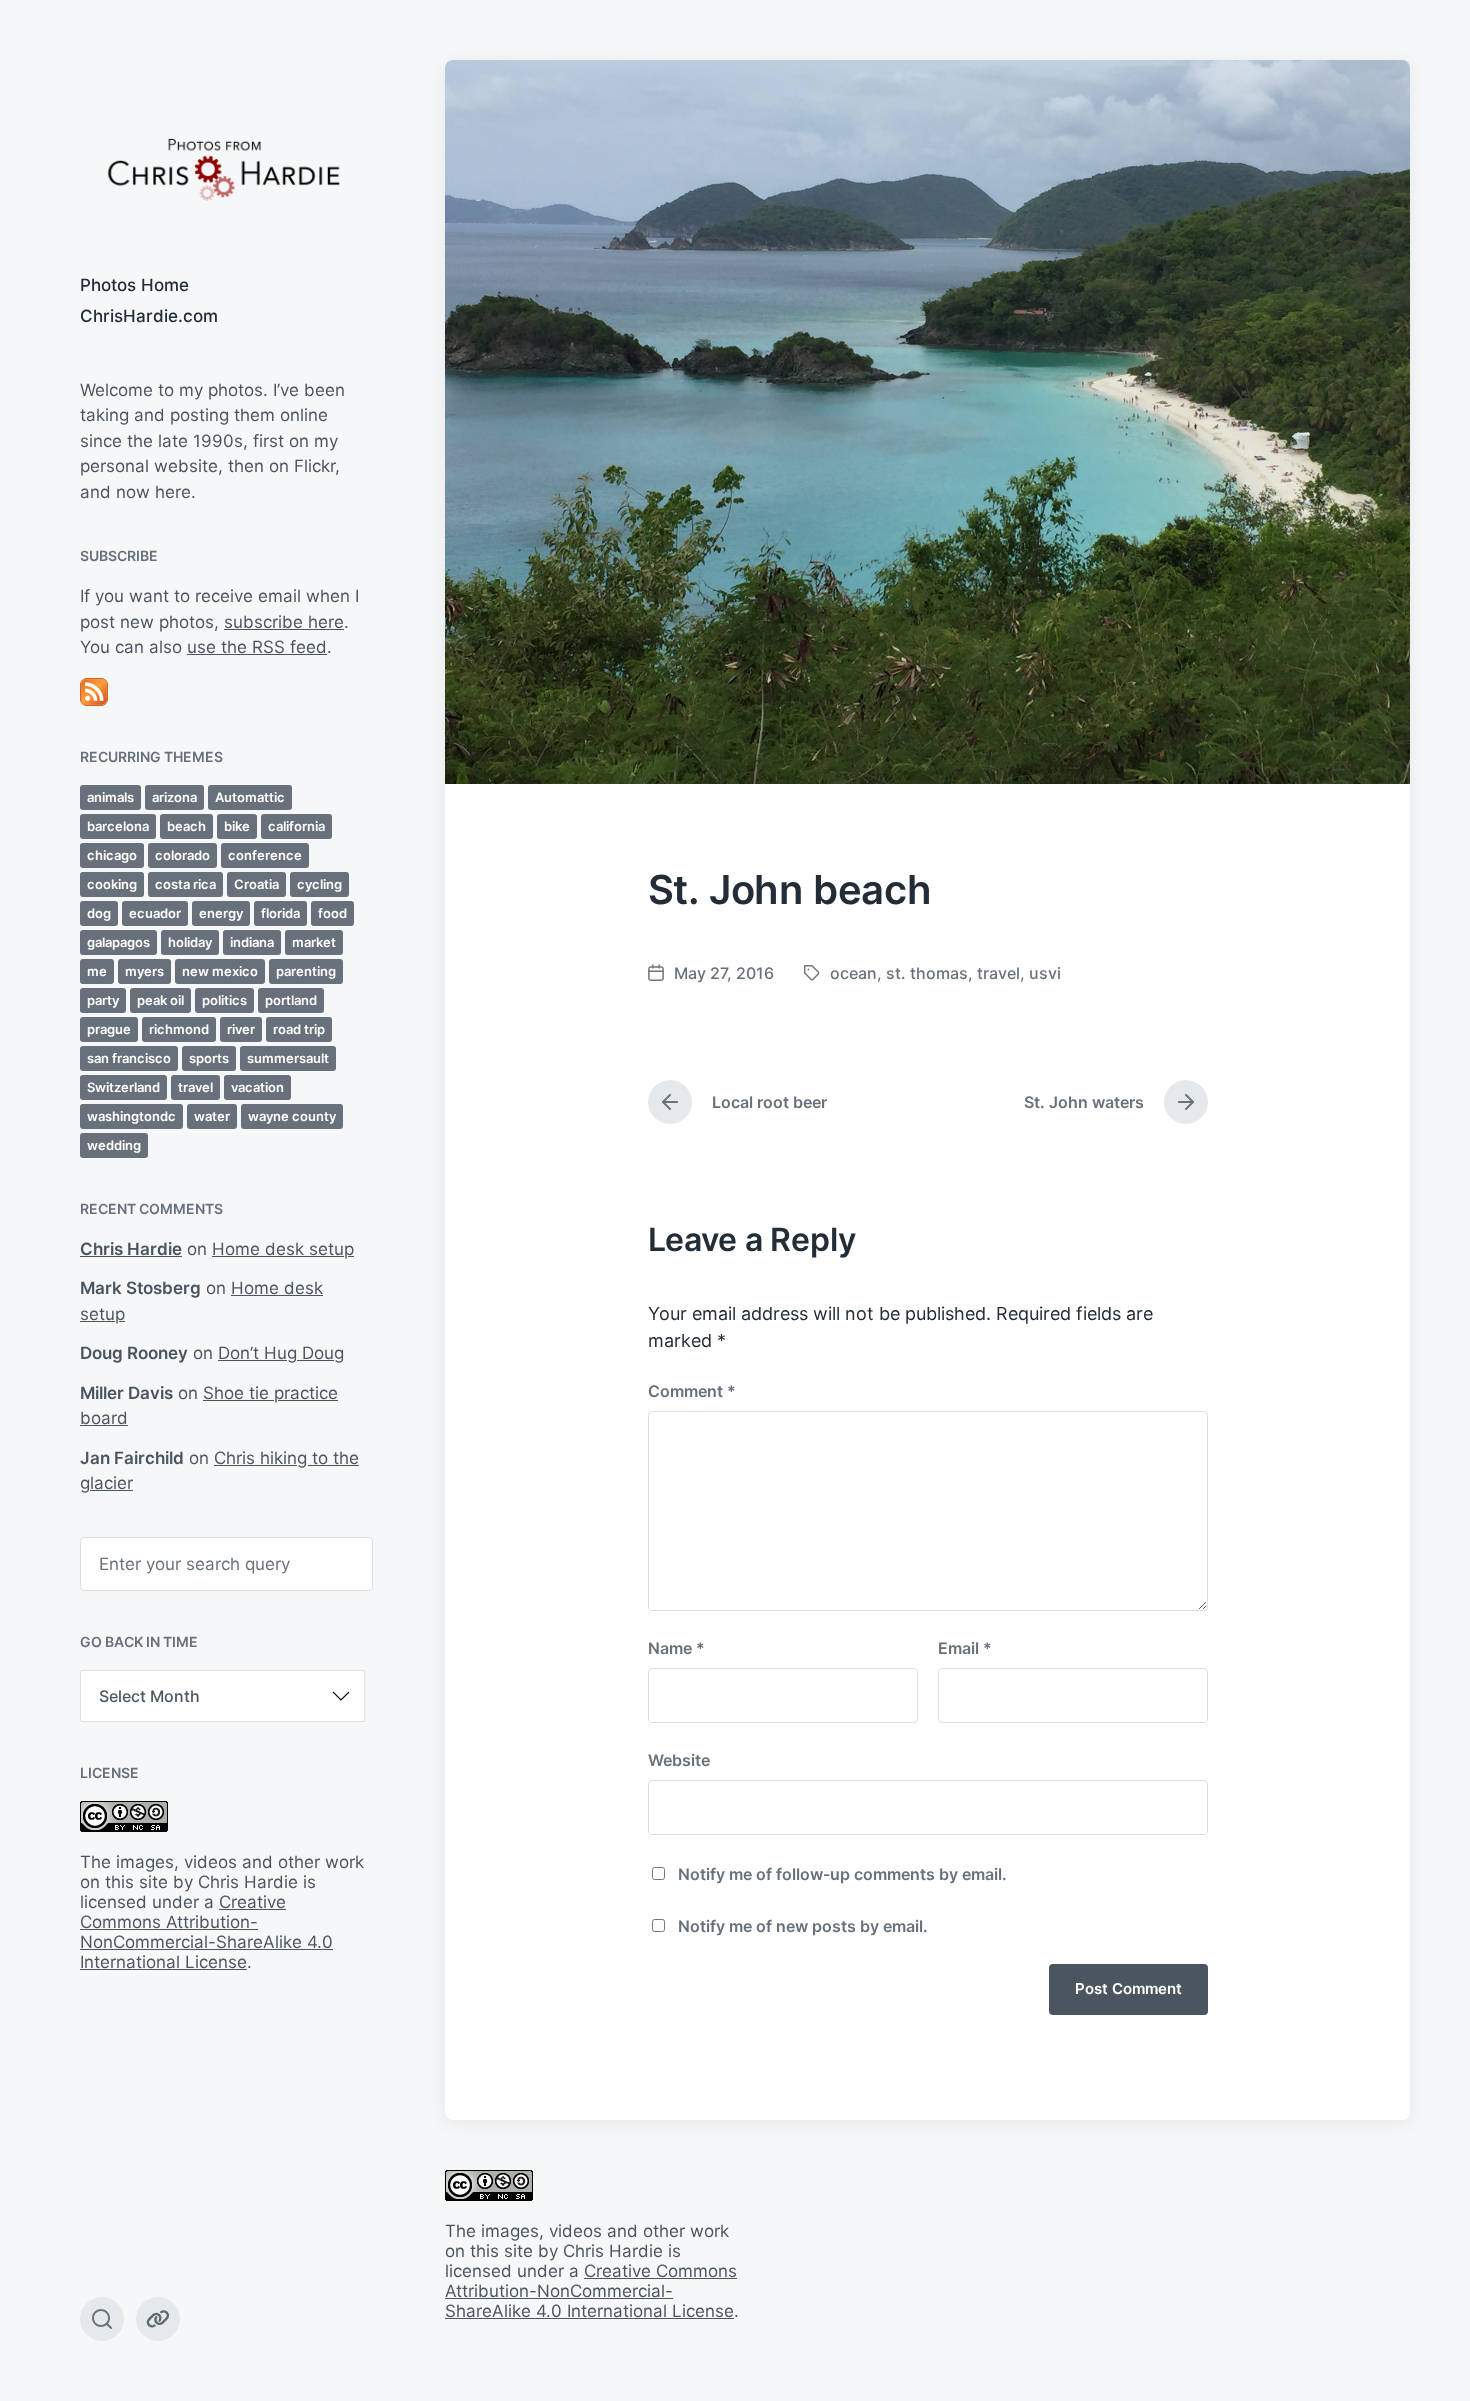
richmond (179, 1029)
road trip (299, 1029)
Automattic (250, 797)
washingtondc (131, 1116)
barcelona (118, 826)
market (314, 942)
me (97, 971)
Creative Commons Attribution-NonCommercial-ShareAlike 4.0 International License (206, 1932)
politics (224, 1000)
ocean (853, 973)
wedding (114, 1145)
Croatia (256, 884)
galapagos (118, 942)
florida (280, 913)
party (103, 1000)
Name (676, 1648)
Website (679, 1760)
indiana (252, 942)
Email (965, 1648)
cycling (319, 884)
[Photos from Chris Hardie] (222, 167)
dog (99, 913)
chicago (112, 855)
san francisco (129, 1058)
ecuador (155, 913)
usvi (1045, 973)
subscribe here (284, 622)
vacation (257, 1087)
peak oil (160, 1000)
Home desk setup (283, 1249)
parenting (306, 971)
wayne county (292, 1116)
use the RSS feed (257, 647)
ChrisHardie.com (149, 316)
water (212, 1116)
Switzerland (123, 1087)
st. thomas (927, 973)
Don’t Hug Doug (281, 1353)
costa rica (185, 884)
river (241, 1029)
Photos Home (134, 285)
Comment (692, 1391)
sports (209, 1058)
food (332, 913)
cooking (112, 884)
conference (265, 855)
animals (110, 797)
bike (237, 826)
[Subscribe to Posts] (222, 692)
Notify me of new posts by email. (803, 1926)
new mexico (220, 971)
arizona (174, 797)
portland (291, 1000)
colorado (182, 855)
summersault (288, 1058)
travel (195, 1087)
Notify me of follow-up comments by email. (842, 1874)
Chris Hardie (131, 1249)
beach (186, 826)
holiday (190, 942)
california (296, 826)
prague (109, 1029)
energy (221, 913)
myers (144, 971)
